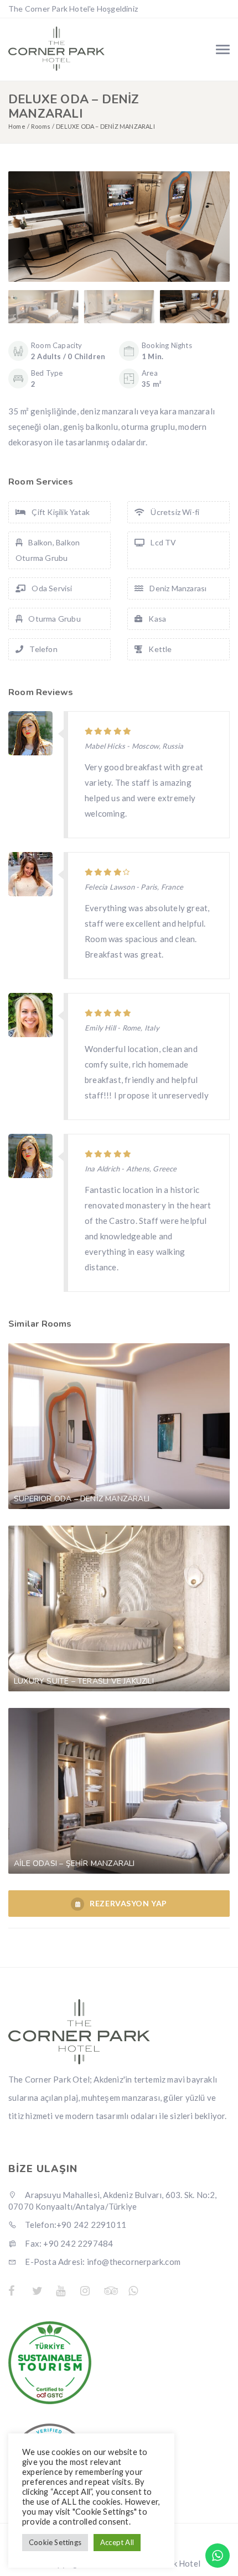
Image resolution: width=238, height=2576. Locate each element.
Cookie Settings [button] (55, 2542)
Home (17, 126)
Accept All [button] (117, 2542)
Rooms (41, 126)
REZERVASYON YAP (128, 1903)
